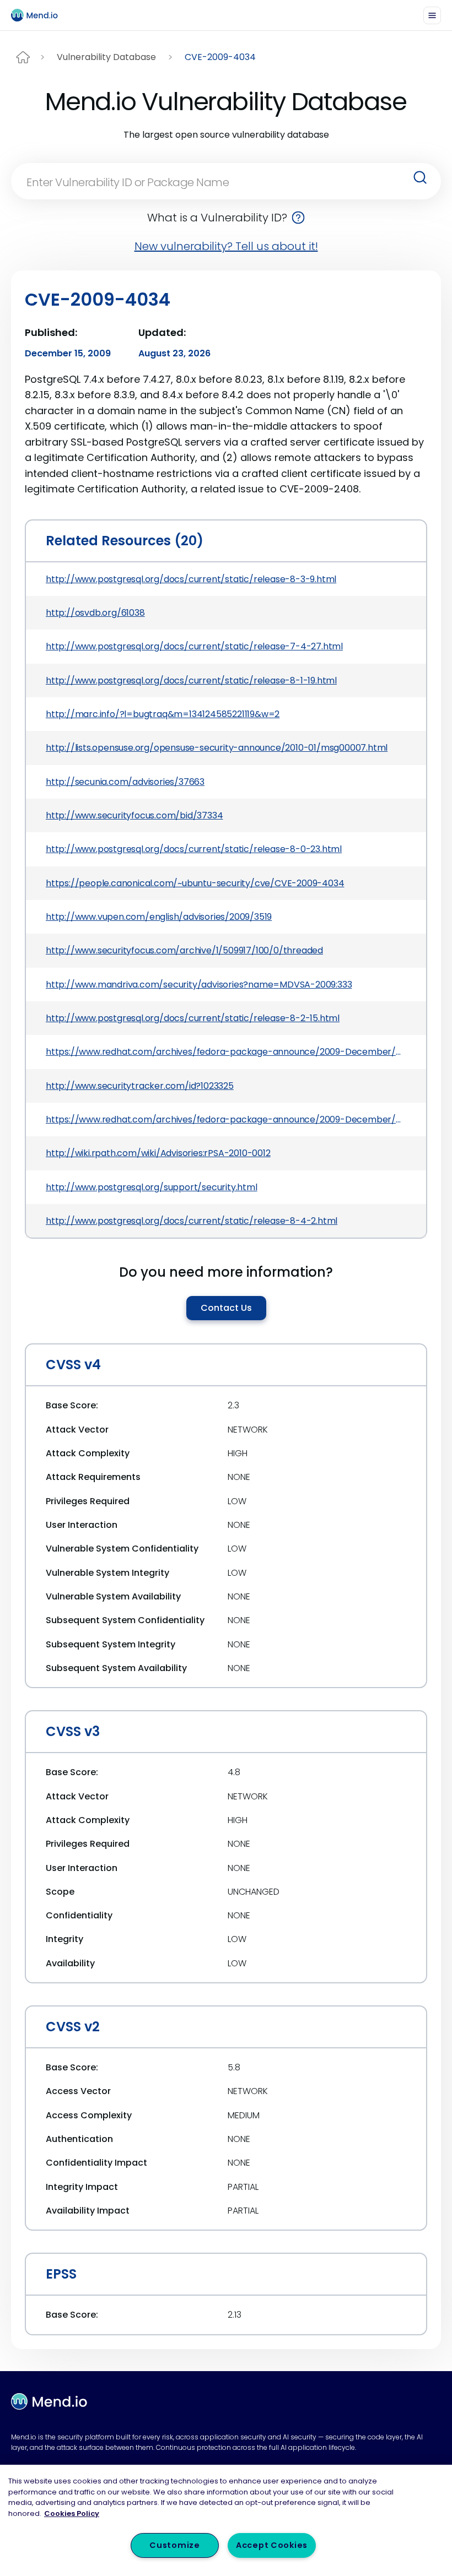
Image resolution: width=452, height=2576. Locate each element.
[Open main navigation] (432, 15)
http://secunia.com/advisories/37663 (125, 782)
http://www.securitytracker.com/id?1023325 (140, 1086)
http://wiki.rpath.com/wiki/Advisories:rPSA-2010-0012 (158, 1153)
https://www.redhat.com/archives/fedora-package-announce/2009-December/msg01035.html (226, 1052)
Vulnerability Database (106, 57)
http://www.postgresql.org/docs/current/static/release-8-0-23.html (194, 849)
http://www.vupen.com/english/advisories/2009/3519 (159, 917)
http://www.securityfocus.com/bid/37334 (134, 815)
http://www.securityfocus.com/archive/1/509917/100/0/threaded (184, 950)
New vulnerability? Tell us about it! (226, 246)
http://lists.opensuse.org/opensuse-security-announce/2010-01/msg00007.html (217, 748)
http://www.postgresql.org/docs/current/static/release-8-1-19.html (191, 680)
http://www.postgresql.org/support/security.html (152, 1187)
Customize (174, 2545)
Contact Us (226, 1308)
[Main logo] (39, 15)
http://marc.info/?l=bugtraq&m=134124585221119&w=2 (163, 714)
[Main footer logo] (49, 2401)
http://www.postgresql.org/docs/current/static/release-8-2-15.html (193, 1018)
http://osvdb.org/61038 (95, 613)
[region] (226, 2520)
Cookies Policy (72, 2513)
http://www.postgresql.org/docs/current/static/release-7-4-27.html (194, 646)
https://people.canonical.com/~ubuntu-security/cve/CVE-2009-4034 (195, 883)
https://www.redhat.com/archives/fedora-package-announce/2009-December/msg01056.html (226, 1119)
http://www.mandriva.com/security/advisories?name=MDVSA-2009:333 (199, 985)
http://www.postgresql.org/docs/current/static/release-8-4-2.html (192, 1221)
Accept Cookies (272, 2545)
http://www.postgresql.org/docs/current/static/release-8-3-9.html (191, 579)
